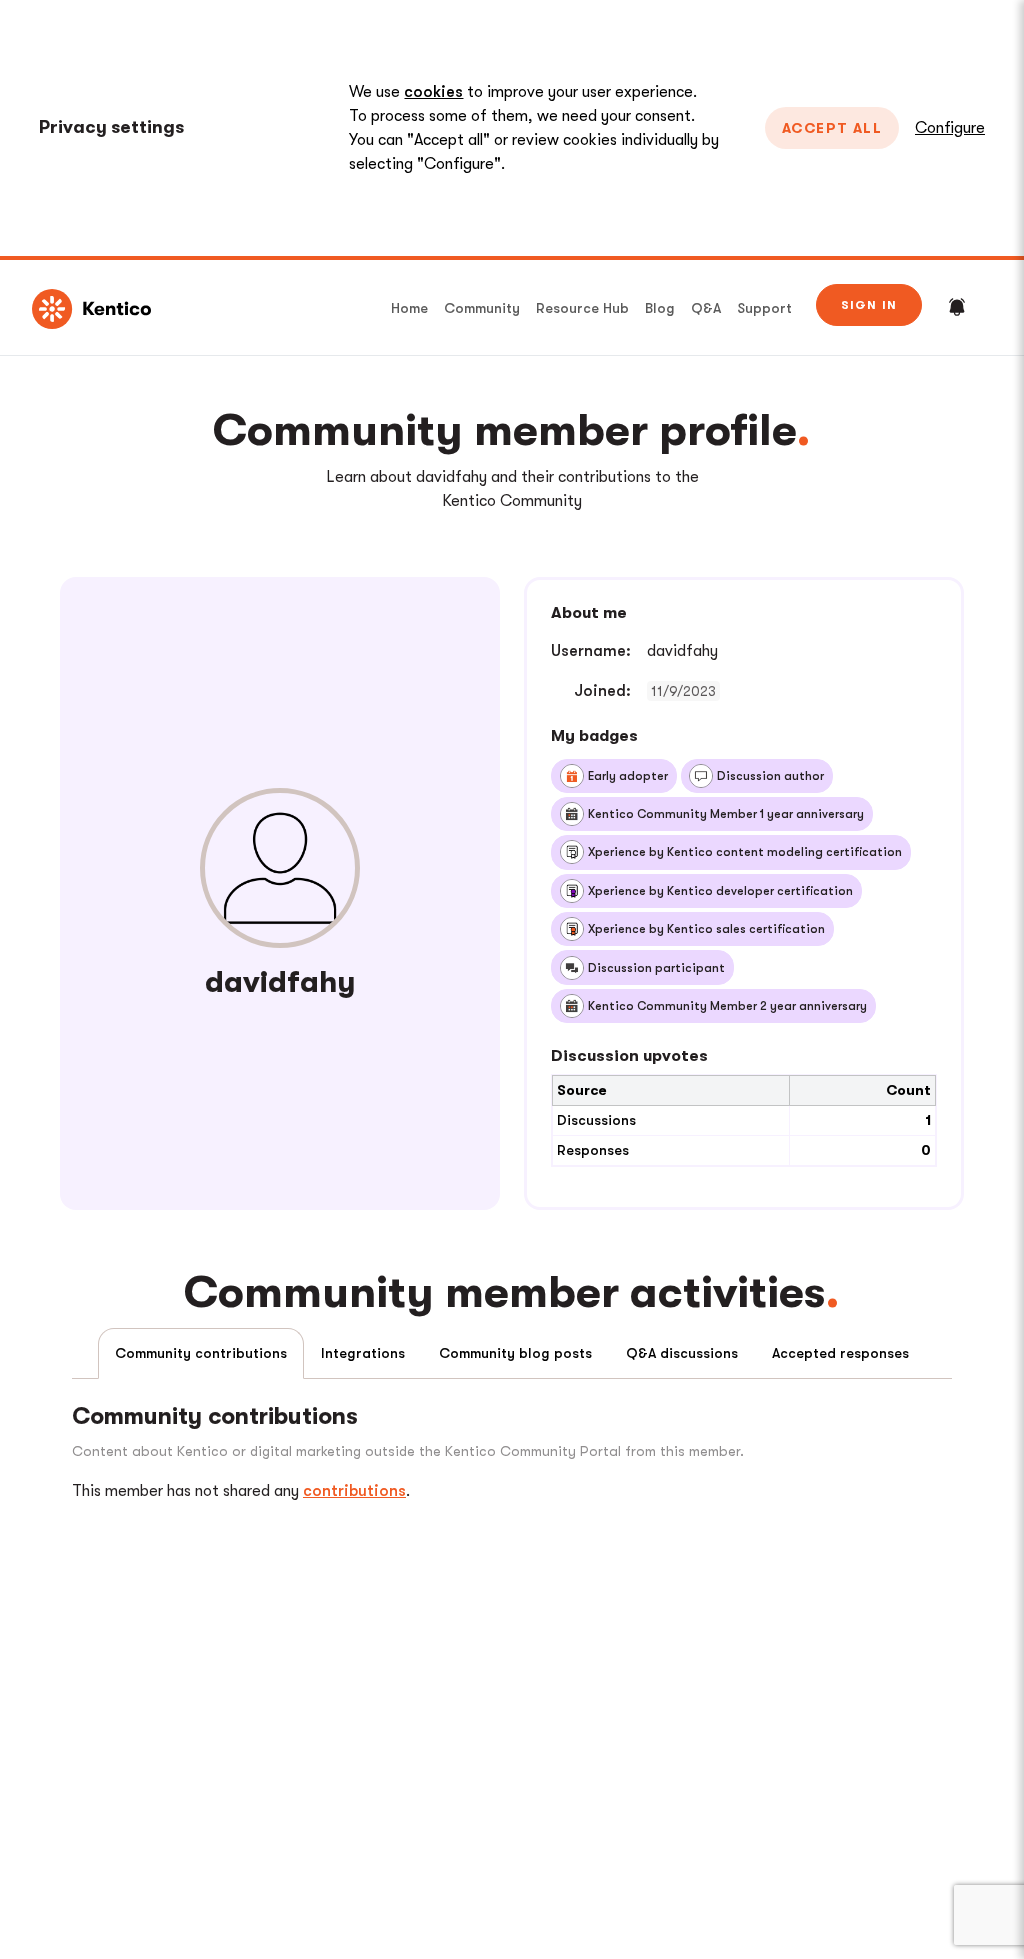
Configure (950, 128)
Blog (660, 308)
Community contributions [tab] (201, 1353)
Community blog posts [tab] (515, 1353)
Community (482, 308)
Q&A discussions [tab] (682, 1353)
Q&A (706, 308)
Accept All (832, 128)
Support (764, 308)
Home (409, 308)
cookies (433, 92)
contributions (354, 1491)
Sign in (869, 305)
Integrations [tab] (363, 1353)
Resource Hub (582, 308)
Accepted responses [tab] (840, 1353)
